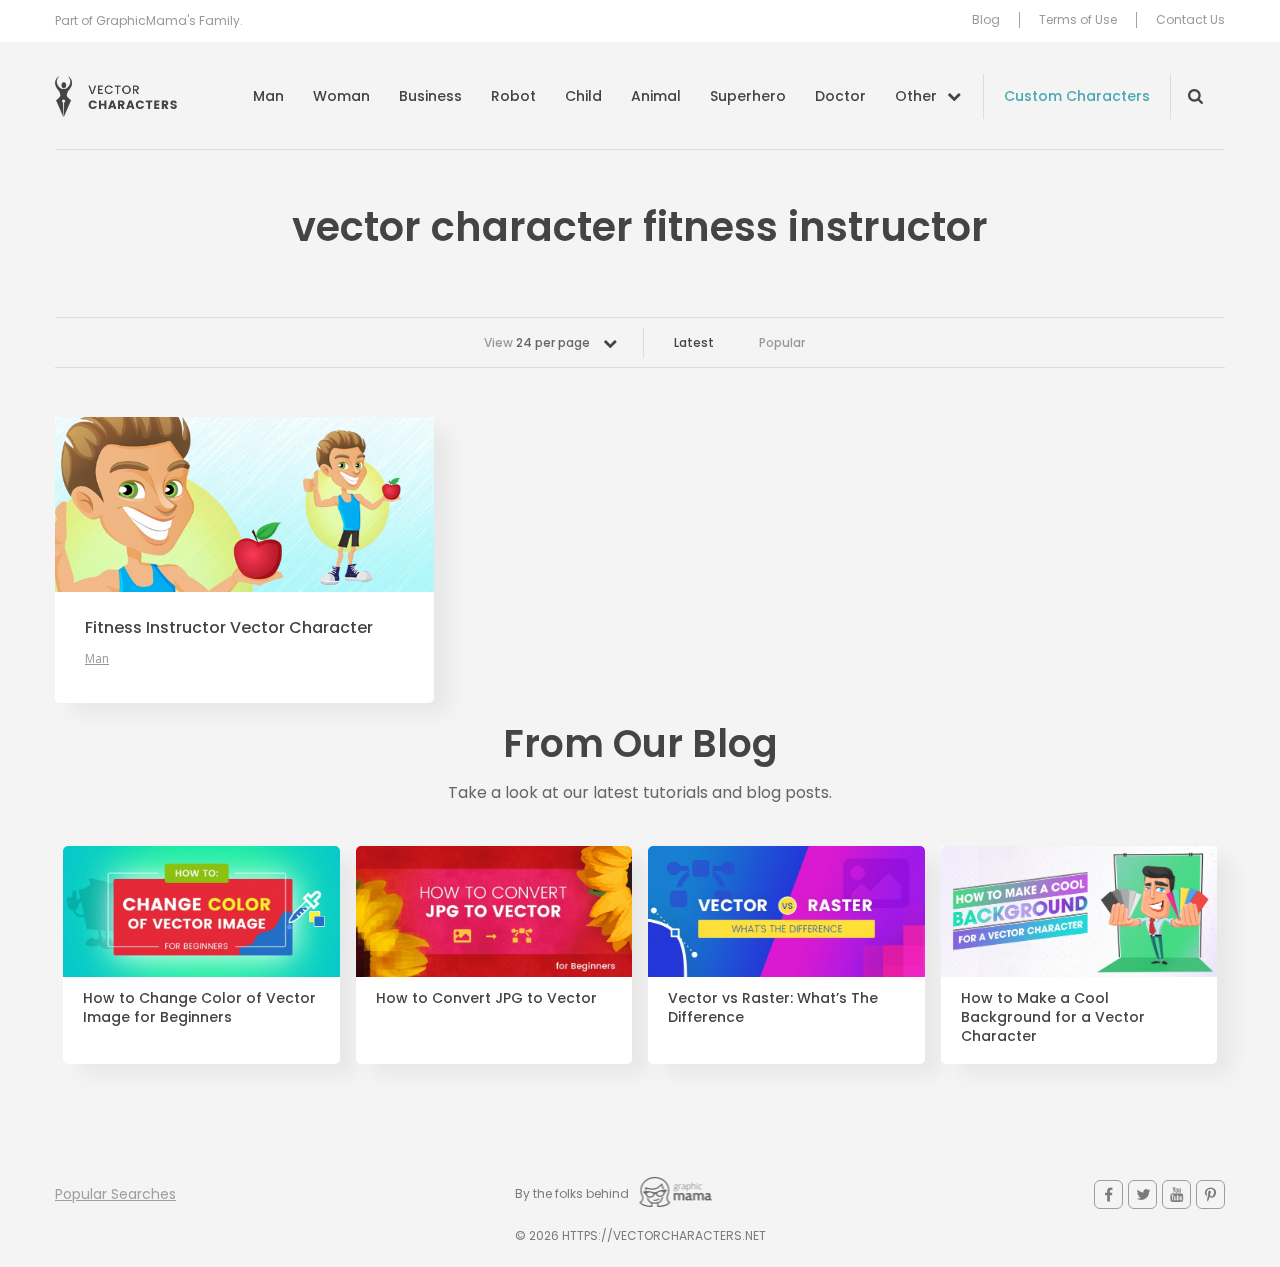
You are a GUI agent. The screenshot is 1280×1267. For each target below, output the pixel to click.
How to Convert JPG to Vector (486, 998)
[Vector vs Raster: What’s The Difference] (786, 912)
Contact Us (1190, 20)
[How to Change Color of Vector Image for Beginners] (201, 912)
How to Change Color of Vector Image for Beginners (199, 1008)
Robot (513, 96)
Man (268, 96)
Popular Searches (115, 1194)
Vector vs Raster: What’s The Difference (773, 1008)
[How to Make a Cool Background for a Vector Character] (1079, 912)
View (537, 342)
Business (430, 96)
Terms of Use (1078, 20)
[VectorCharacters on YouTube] (1176, 1194)
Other (916, 96)
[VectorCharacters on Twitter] (1142, 1194)
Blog (986, 20)
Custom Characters (1077, 96)
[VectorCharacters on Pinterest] (1210, 1194)
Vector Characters (116, 96)
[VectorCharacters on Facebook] (1108, 1194)
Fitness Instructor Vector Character (229, 628)
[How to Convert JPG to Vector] (494, 912)
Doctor (840, 96)
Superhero (748, 96)
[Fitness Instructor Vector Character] (244, 504)
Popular (782, 342)
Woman (341, 96)
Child (583, 96)
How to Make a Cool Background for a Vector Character (1053, 1017)
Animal (656, 96)
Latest (694, 342)
